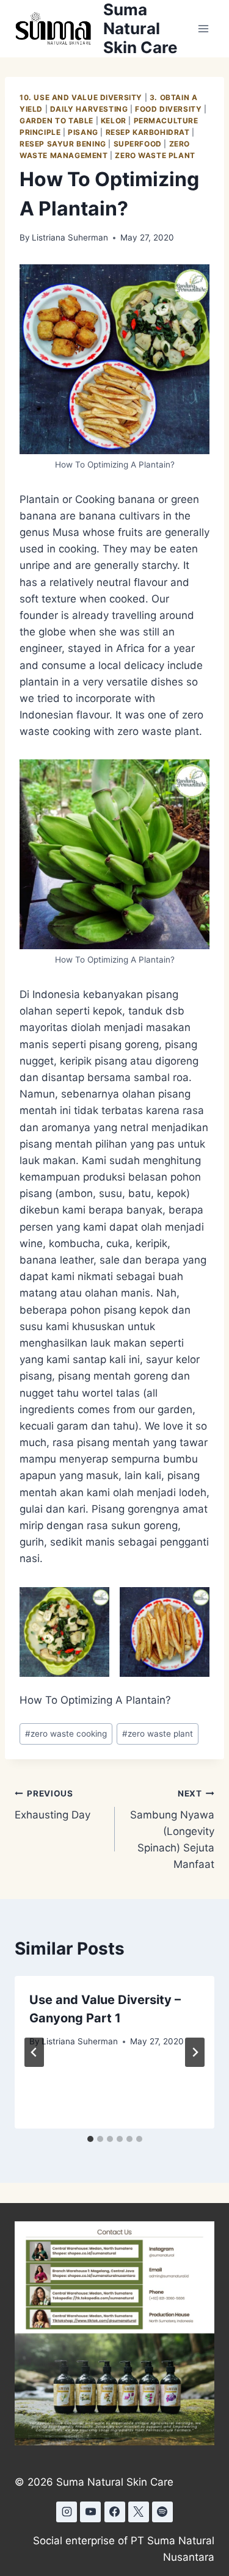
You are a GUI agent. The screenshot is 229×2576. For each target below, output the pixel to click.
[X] (139, 2512)
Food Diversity (168, 109)
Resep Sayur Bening (63, 144)
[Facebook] (115, 2512)
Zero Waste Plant (155, 155)
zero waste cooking (66, 1734)
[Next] (195, 2052)
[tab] (90, 2139)
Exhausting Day (53, 1805)
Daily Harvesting (89, 109)
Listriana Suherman (70, 237)
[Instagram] (67, 2512)
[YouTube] (90, 2512)
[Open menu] (203, 28)
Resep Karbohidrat (148, 132)
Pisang (83, 132)
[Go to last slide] (34, 2052)
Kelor (114, 121)
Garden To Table (56, 121)
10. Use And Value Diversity (81, 97)
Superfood (138, 144)
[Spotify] (162, 2512)
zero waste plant (158, 1734)
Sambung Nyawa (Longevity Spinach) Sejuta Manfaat (172, 1829)
